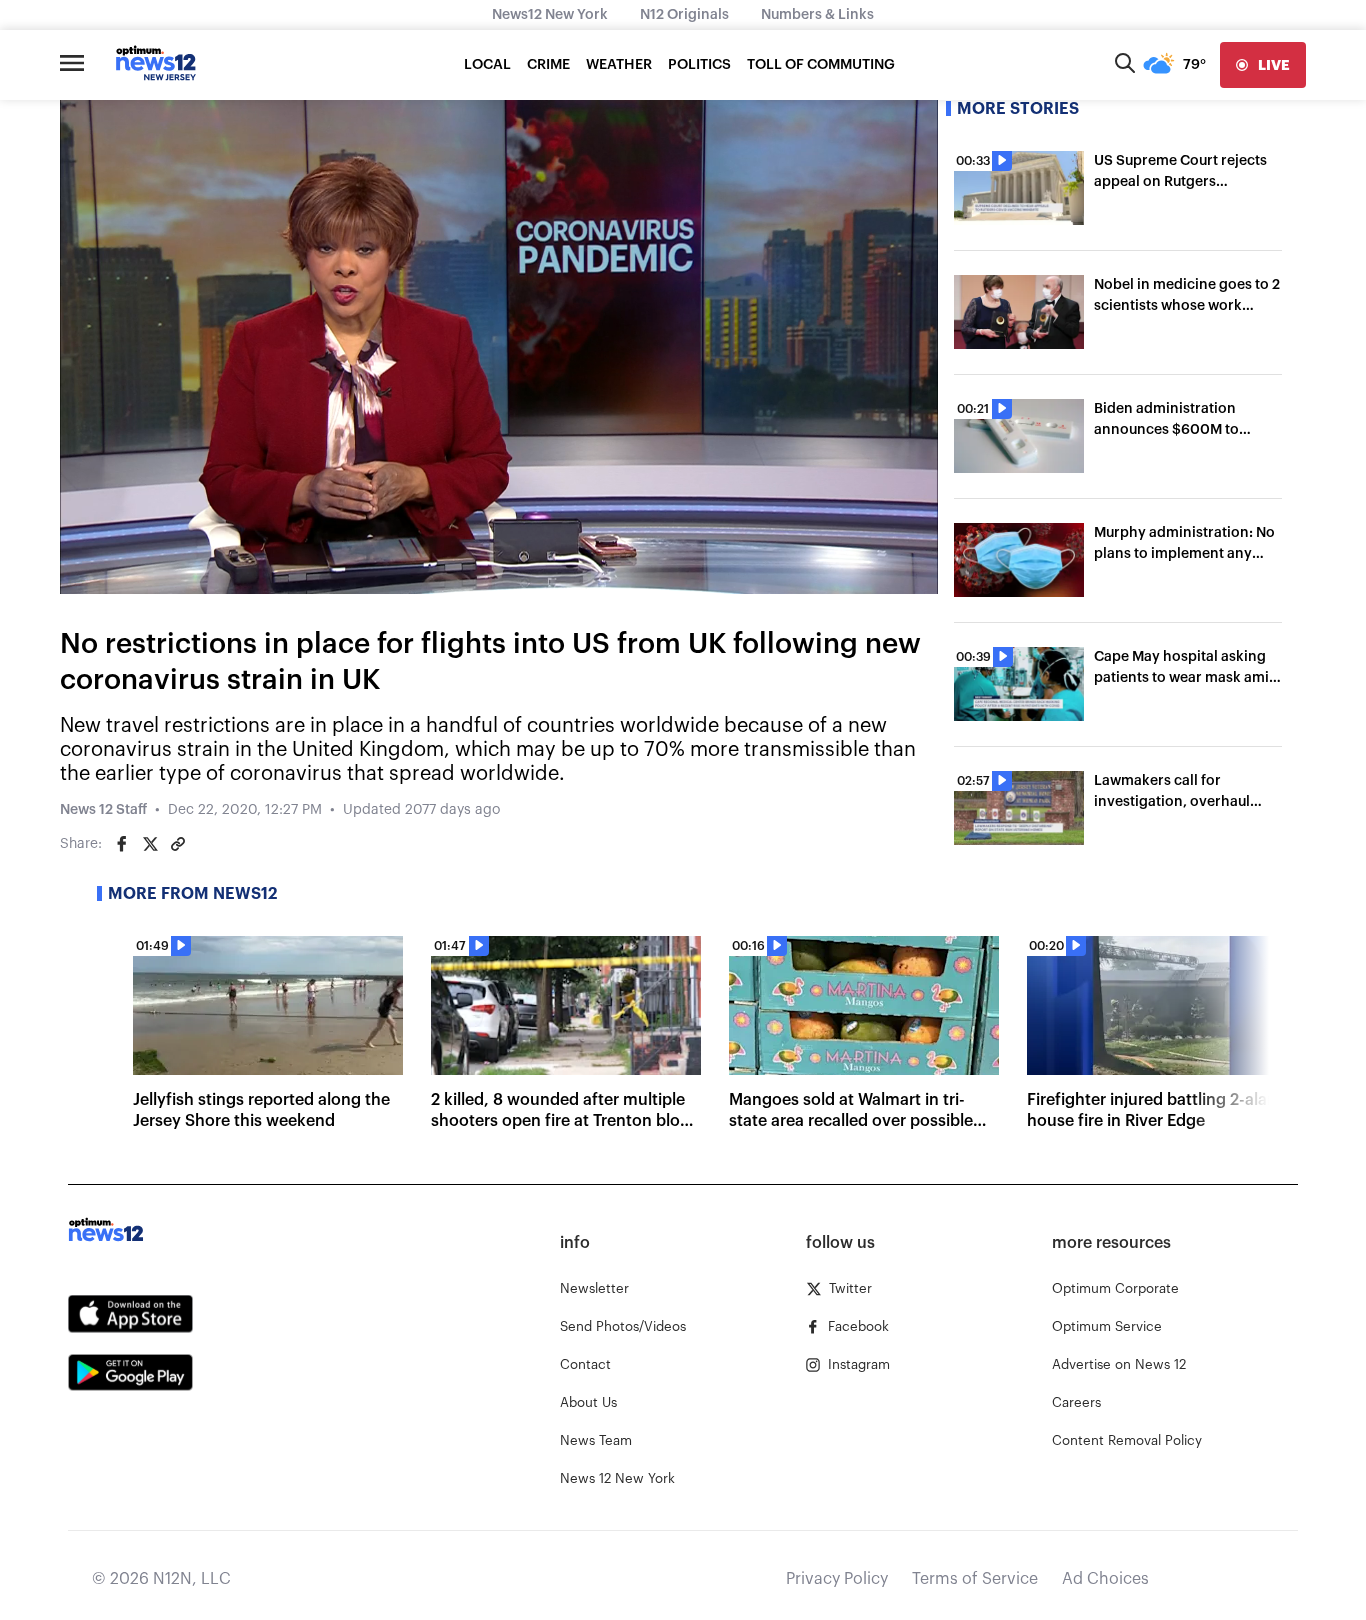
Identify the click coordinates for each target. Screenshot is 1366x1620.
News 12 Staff (103, 810)
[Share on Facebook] (122, 844)
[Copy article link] (178, 844)
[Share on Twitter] (150, 844)
